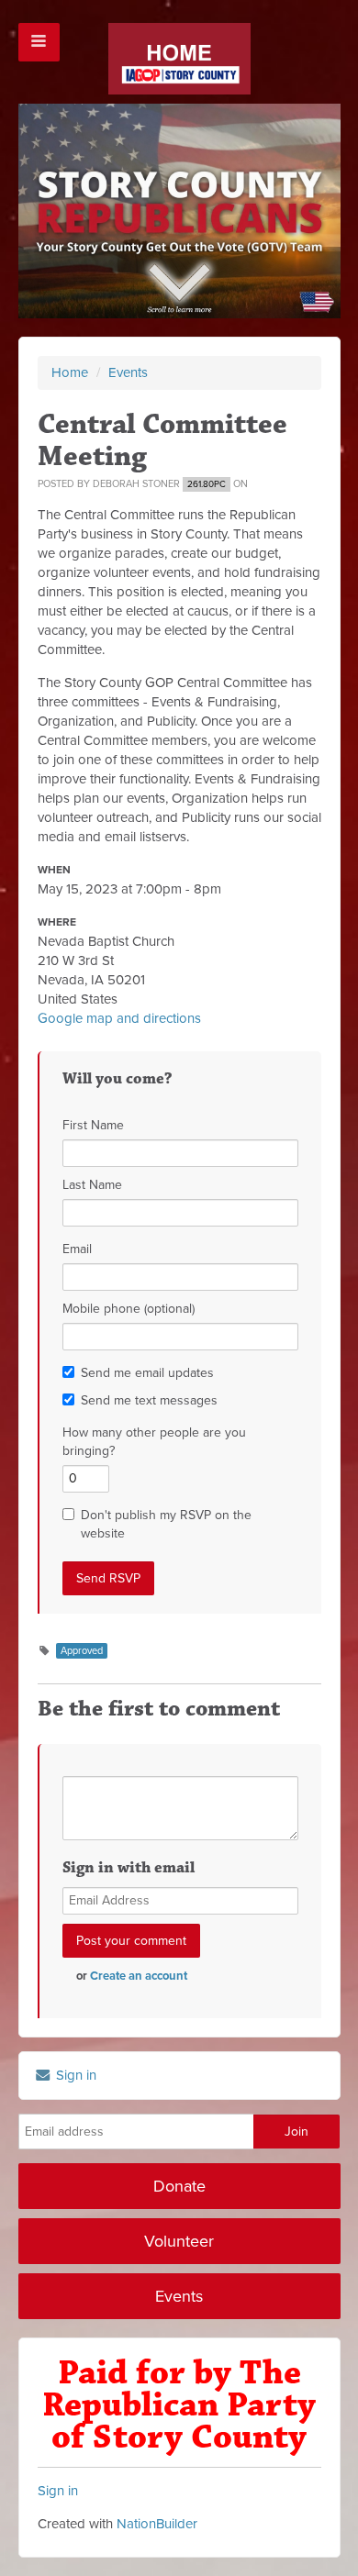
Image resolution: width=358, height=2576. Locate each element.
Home (70, 372)
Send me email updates (147, 1373)
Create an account (139, 1976)
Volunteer (179, 2241)
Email (77, 1249)
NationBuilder (157, 2524)
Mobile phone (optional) (129, 1309)
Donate (179, 2186)
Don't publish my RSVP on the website (166, 1524)
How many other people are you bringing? (154, 1442)
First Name (93, 1125)
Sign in (74, 2075)
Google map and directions (119, 1018)
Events (128, 372)
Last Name (92, 1185)
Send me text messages (149, 1400)
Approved (82, 1651)
